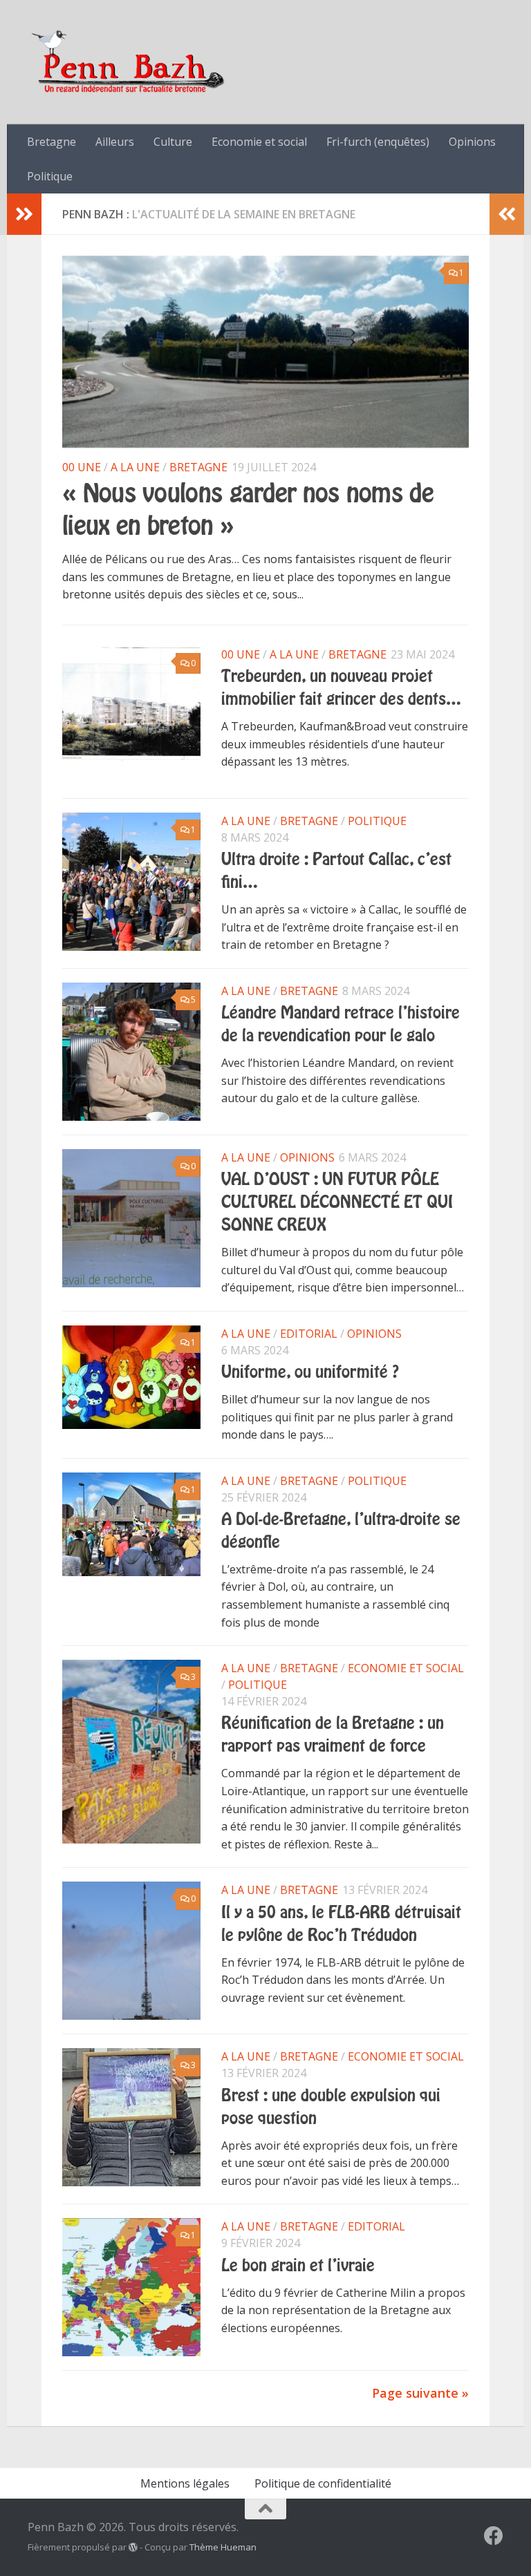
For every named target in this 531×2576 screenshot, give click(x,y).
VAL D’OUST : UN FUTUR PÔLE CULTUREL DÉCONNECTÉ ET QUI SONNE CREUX (337, 1202)
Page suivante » (420, 2393)
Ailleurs (115, 142)
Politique (50, 176)
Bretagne (52, 142)
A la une (135, 467)
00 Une (82, 467)
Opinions (472, 142)
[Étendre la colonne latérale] (24, 214)
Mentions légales (185, 2483)
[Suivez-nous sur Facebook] (494, 2536)
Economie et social (259, 142)
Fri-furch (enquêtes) (378, 142)
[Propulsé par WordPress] (133, 2547)
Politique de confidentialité (323, 2483)
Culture (173, 142)
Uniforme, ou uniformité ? (310, 1372)
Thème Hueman (223, 2547)
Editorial (309, 1334)
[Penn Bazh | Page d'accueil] (129, 62)
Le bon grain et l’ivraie (298, 2266)
